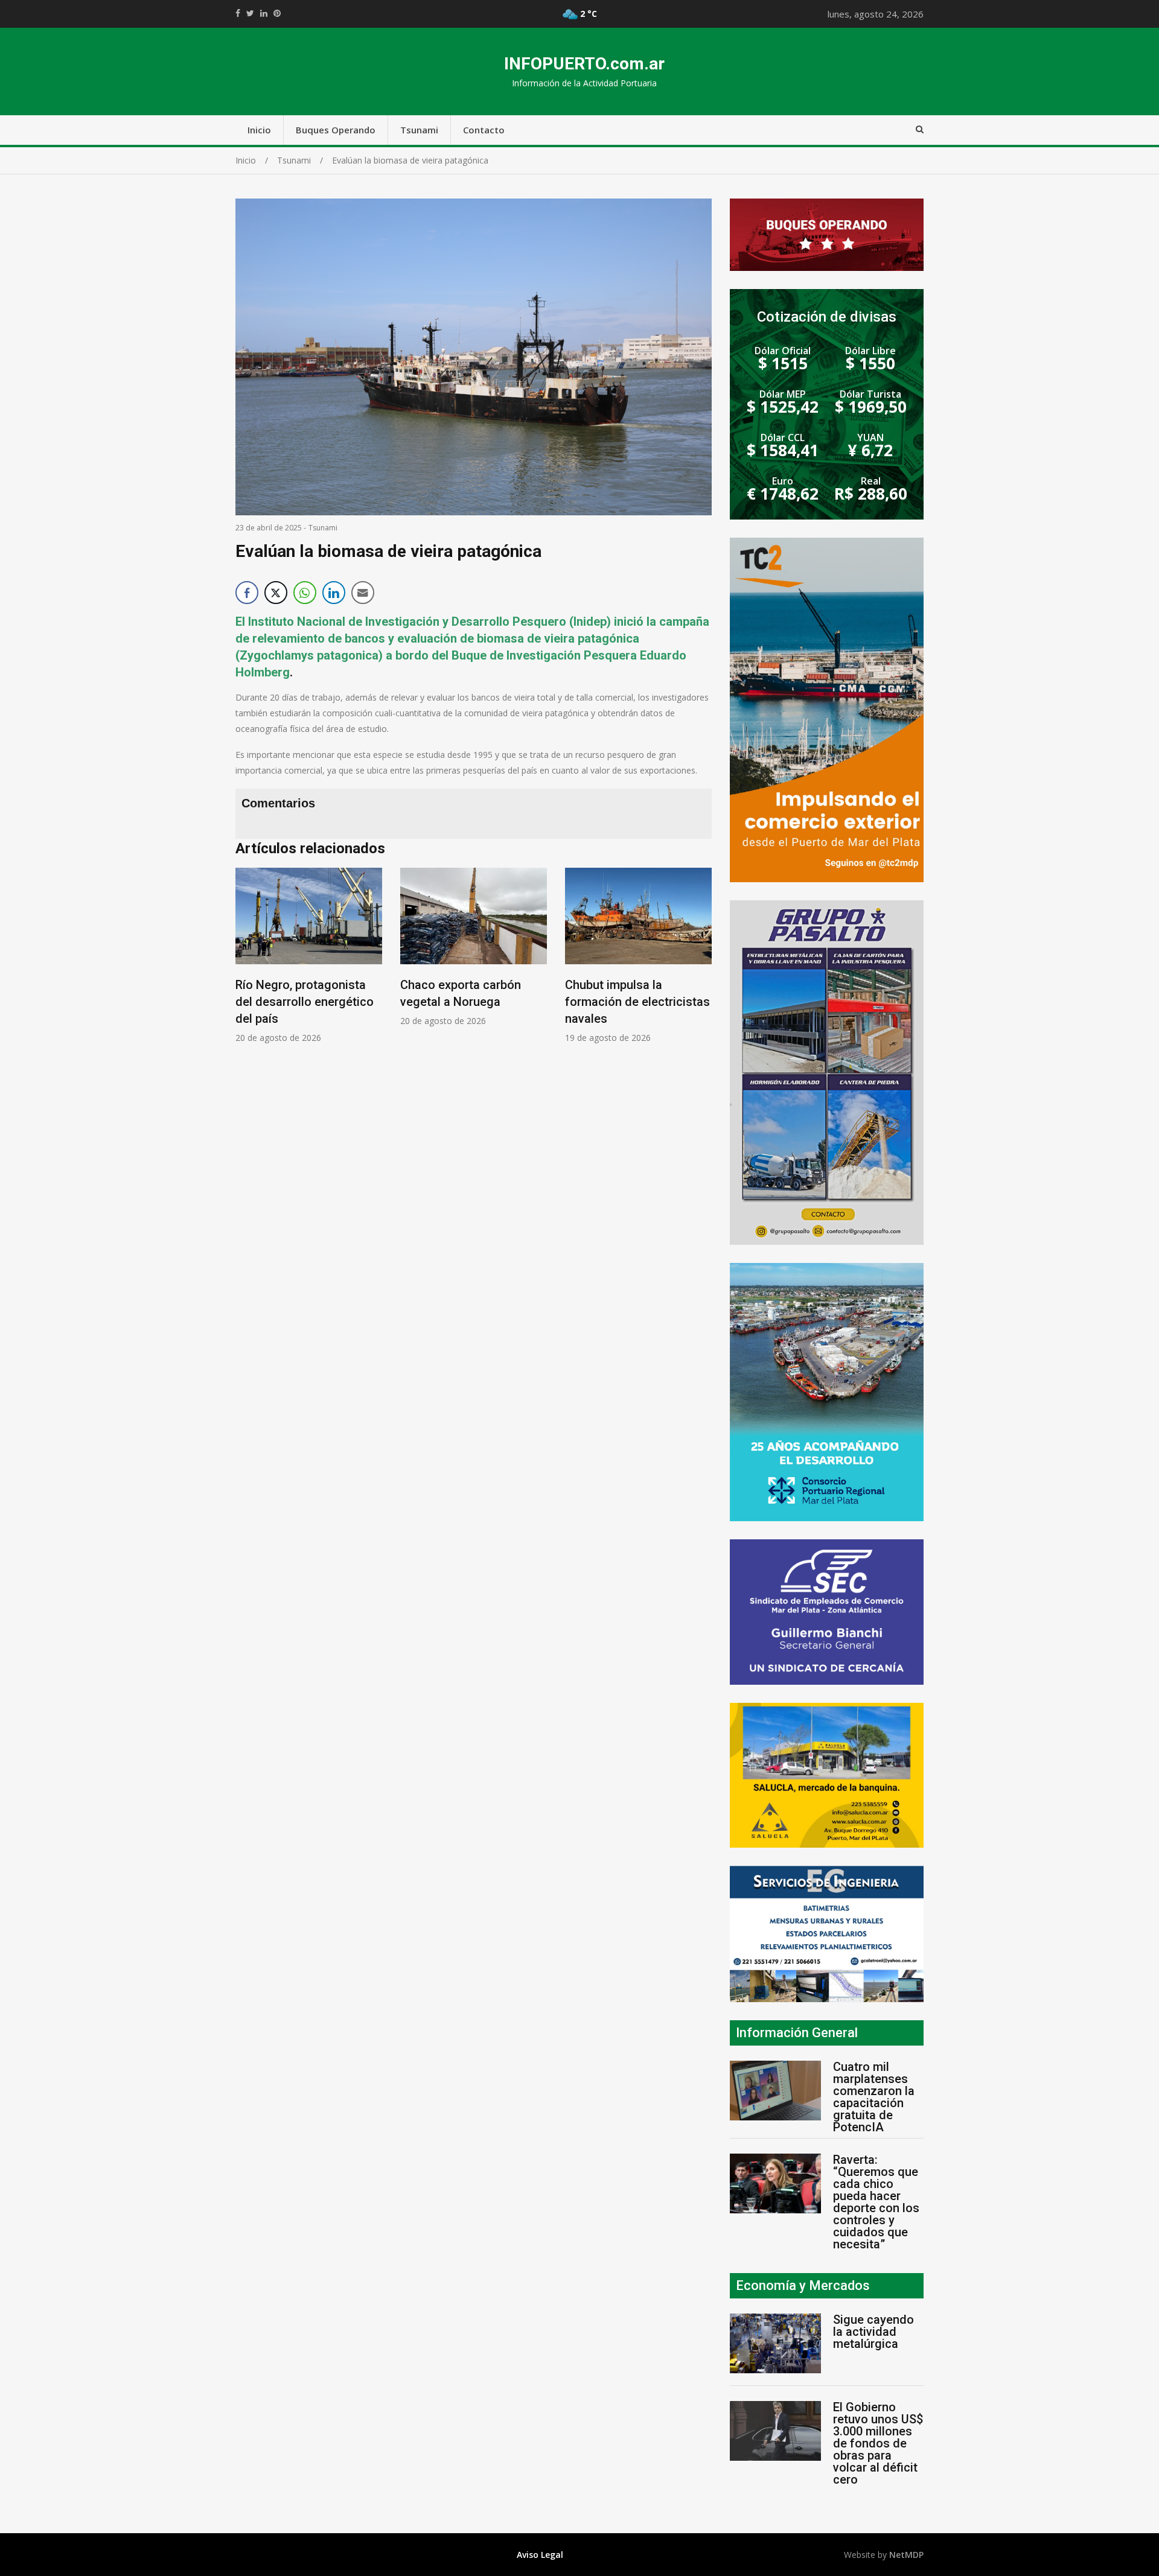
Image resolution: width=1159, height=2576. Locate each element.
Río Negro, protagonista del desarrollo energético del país (305, 1002)
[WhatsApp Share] (305, 593)
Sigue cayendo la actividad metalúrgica (873, 2332)
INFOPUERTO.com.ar (584, 64)
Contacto (484, 130)
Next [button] (700, 962)
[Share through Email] (363, 593)
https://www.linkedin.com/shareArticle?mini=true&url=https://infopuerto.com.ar (264, 13)
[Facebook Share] (247, 593)
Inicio (259, 130)
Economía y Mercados (803, 2285)
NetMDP (906, 2555)
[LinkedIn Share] (334, 593)
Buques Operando (336, 130)
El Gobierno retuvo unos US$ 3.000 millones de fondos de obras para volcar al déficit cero (878, 2443)
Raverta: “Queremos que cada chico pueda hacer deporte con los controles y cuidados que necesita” (876, 2202)
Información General (797, 2033)
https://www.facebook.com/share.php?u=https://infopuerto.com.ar (238, 13)
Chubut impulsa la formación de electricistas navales (637, 1002)
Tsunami (419, 130)
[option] (309, 956)
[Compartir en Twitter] (276, 593)
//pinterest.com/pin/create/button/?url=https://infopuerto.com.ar (277, 13)
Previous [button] (247, 962)
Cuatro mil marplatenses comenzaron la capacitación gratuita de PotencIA (874, 2097)
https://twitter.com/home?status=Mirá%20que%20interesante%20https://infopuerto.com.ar (250, 13)
